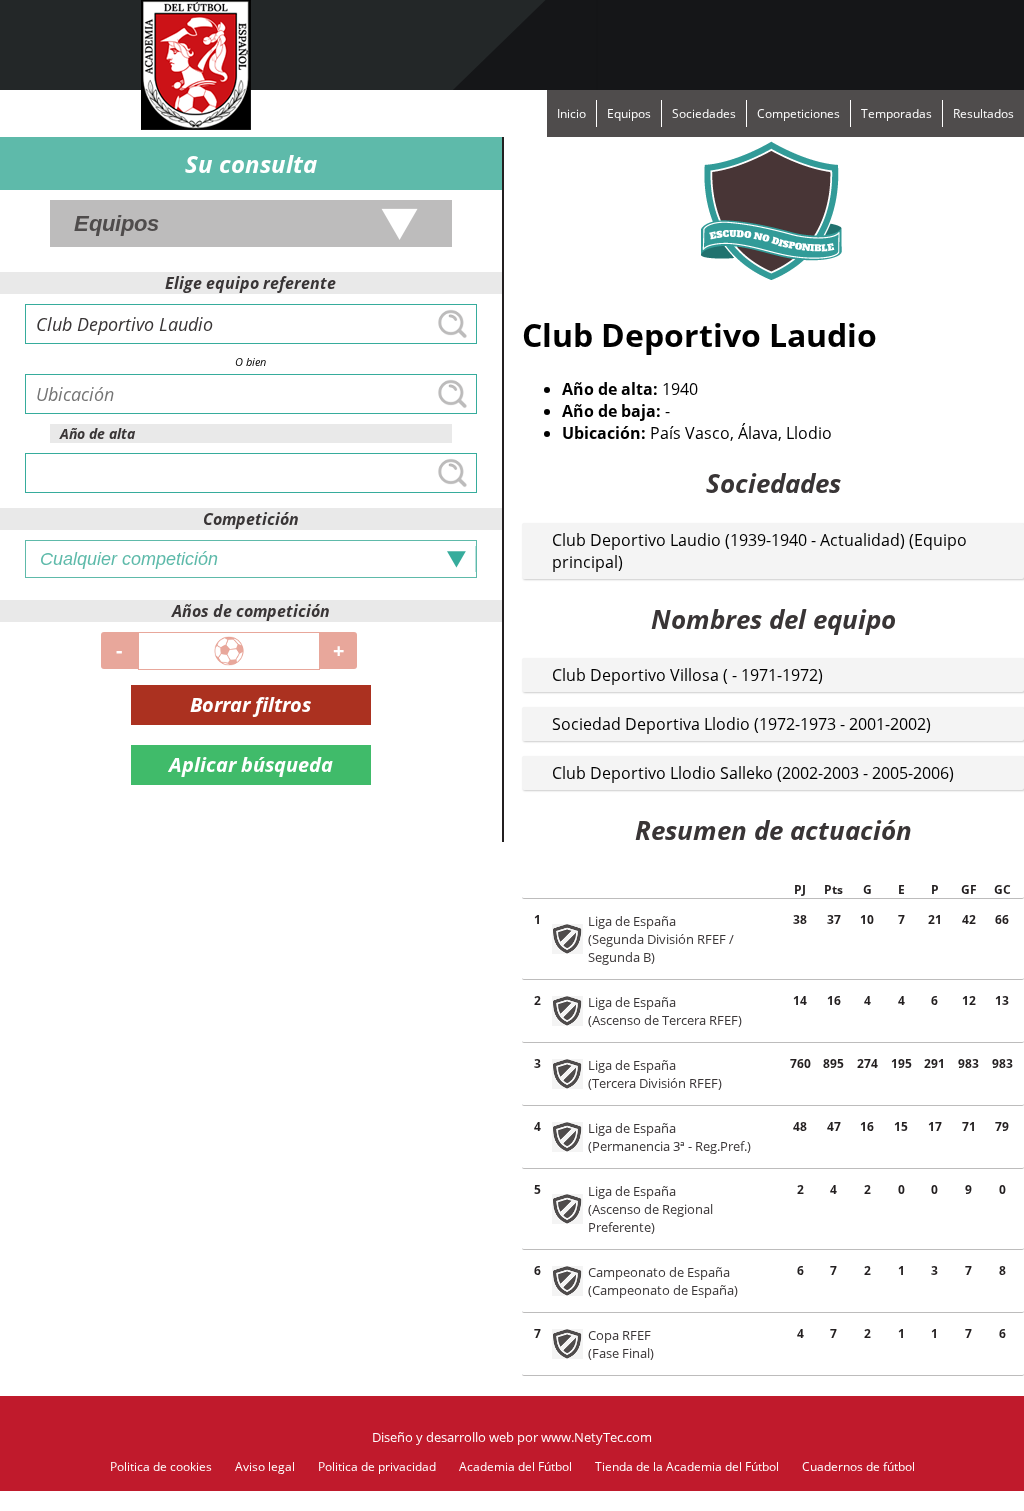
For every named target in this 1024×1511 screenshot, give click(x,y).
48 (800, 1126)
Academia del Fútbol (515, 1466)
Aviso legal (265, 1466)
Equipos (629, 113)
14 (800, 1000)
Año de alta (97, 433)
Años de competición (251, 611)
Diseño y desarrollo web (443, 1437)
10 (867, 919)
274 (867, 1063)
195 (901, 1063)
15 (901, 1126)
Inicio (571, 113)
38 (800, 919)
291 (934, 1063)
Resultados (983, 113)
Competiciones (798, 113)
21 (935, 919)
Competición (251, 519)
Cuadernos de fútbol (858, 1466)
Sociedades (704, 113)
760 (800, 1063)
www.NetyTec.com (596, 1437)
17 (935, 1126)
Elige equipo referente (250, 283)
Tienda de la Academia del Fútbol (687, 1466)
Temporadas (896, 113)
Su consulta (251, 163)
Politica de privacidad (377, 1466)
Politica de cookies (161, 1466)
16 (867, 1126)
